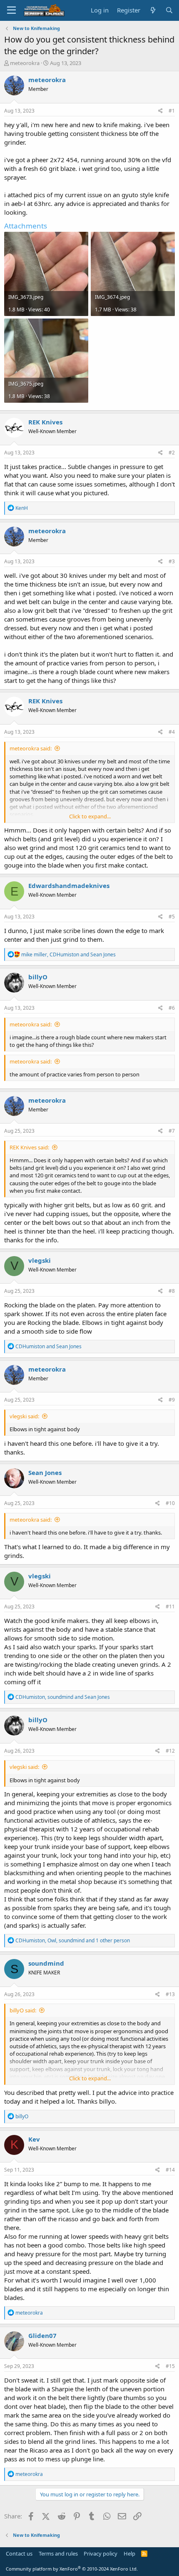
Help (129, 2553)
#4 (172, 732)
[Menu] (11, 10)
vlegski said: (24, 1416)
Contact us (19, 2553)
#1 (172, 111)
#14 (170, 2170)
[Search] (169, 10)
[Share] (160, 111)
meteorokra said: (31, 748)
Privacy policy (101, 2553)
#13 (170, 1994)
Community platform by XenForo (72, 2569)
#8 (172, 1291)
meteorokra (25, 63)
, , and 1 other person (73, 1940)
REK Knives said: (29, 1147)
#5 (172, 917)
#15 (170, 2366)
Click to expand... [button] (90, 816)
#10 (170, 1503)
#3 (172, 561)
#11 (170, 1607)
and (48, 1346)
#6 (172, 1008)
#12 (170, 1751)
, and (68, 954)
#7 (172, 1131)
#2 (172, 453)
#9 (172, 1400)
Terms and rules (58, 2553)
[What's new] (153, 10)
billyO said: (23, 2010)
